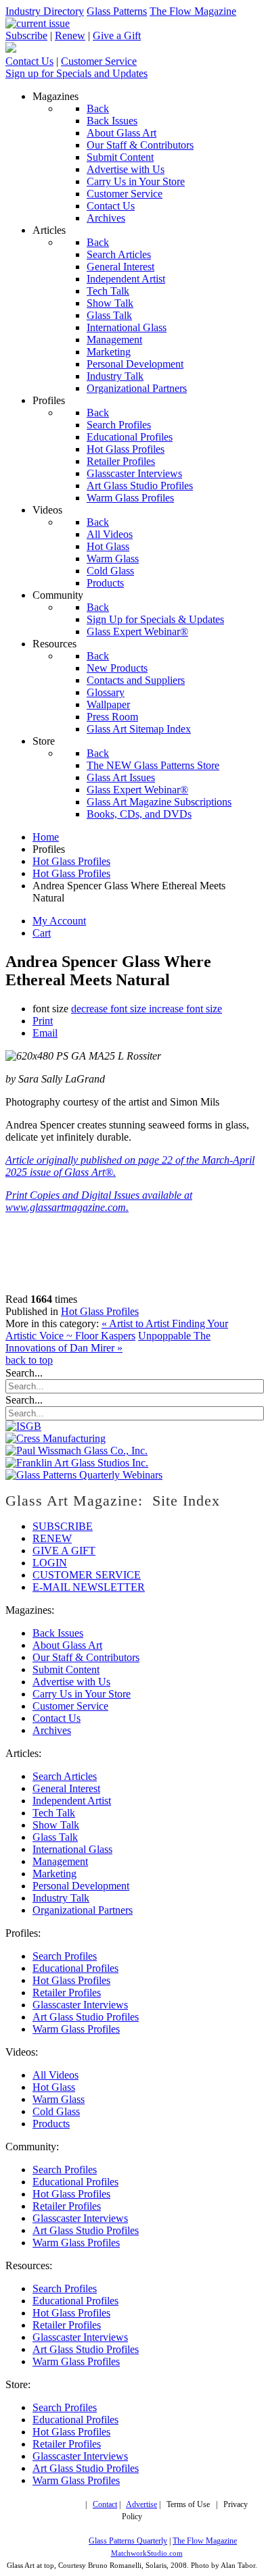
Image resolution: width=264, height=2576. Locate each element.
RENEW (52, 1538)
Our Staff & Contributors (86, 1657)
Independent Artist (72, 1801)
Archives (52, 1730)
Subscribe (26, 35)
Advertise (141, 2505)
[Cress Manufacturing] (56, 1438)
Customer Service (99, 61)
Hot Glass (54, 2087)
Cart (42, 933)
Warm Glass (59, 2099)
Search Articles (65, 1776)
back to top (29, 1360)
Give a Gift (117, 35)
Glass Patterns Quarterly (128, 2541)
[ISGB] (23, 1426)
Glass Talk (55, 1837)
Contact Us (29, 61)
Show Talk (56, 1825)
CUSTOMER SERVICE (87, 1575)
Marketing (54, 1874)
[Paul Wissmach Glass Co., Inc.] (76, 1451)
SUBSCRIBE (63, 1526)
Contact (105, 2505)
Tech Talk (54, 1813)
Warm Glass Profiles (76, 2029)
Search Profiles (65, 1956)
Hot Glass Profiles (100, 1311)
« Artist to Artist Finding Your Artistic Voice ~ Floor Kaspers (117, 1330)
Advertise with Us (71, 1682)
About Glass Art (67, 1645)
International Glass (72, 1849)
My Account (59, 921)
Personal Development (81, 1886)
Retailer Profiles (67, 1992)
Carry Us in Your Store (82, 1694)
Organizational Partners (83, 1910)
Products (51, 2124)
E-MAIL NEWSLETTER (89, 1587)
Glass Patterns (117, 11)
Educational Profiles (75, 1968)
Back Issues (58, 1633)
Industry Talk (61, 1898)
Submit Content (66, 1669)
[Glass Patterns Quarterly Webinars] (84, 1475)
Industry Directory (45, 11)
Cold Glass (56, 2111)
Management (60, 1861)
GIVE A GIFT (64, 1551)
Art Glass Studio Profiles (86, 2017)
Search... (24, 1373)
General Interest (66, 1788)
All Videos (56, 2075)
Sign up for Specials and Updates (76, 73)
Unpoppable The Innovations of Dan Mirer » (108, 1342)
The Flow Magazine (193, 11)
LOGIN (50, 1563)
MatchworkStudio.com (147, 2553)
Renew (70, 35)
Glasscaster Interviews (80, 2005)
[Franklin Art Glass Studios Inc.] (77, 1463)
